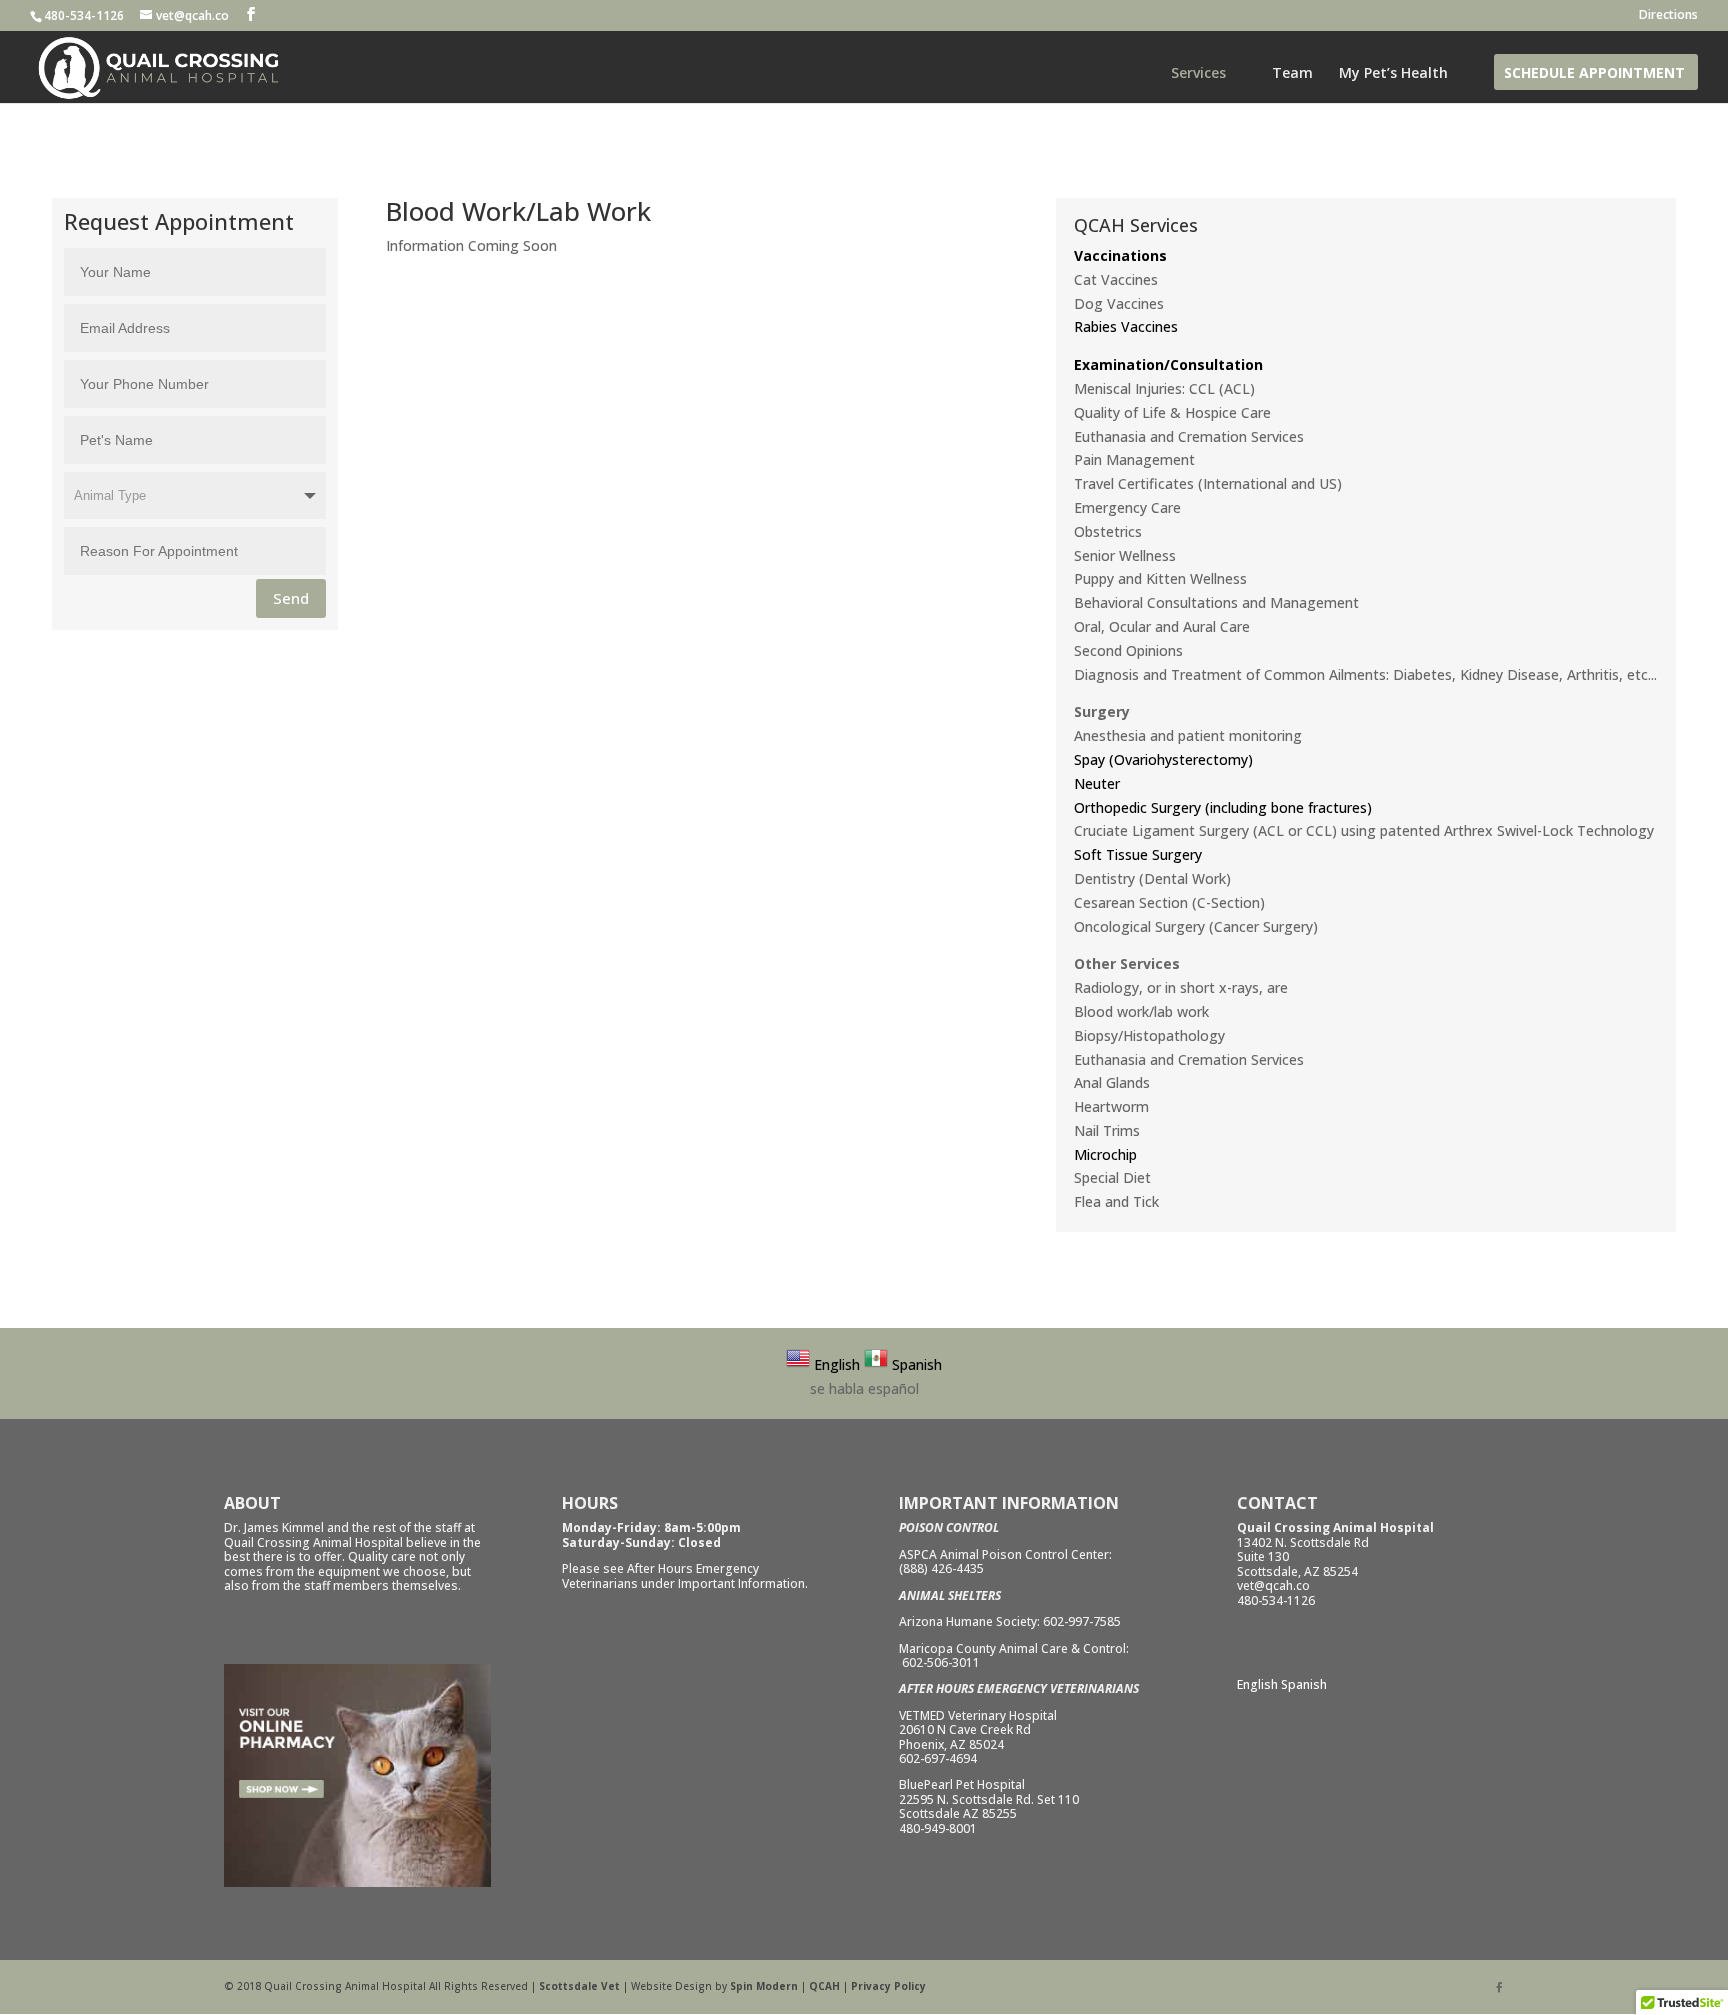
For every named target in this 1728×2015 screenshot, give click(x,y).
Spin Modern (764, 1986)
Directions (1668, 16)
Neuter (1097, 783)
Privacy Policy (888, 1986)
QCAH (824, 1986)
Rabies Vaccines (1126, 326)
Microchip (1105, 1154)
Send (291, 598)
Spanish (1304, 1684)
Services (1198, 74)
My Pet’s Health (1393, 74)
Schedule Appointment (1594, 74)
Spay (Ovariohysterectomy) (1163, 759)
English (1257, 1684)
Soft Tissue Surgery (1138, 854)
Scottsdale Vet (579, 1986)
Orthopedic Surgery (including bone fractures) (1223, 807)
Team (1292, 74)
